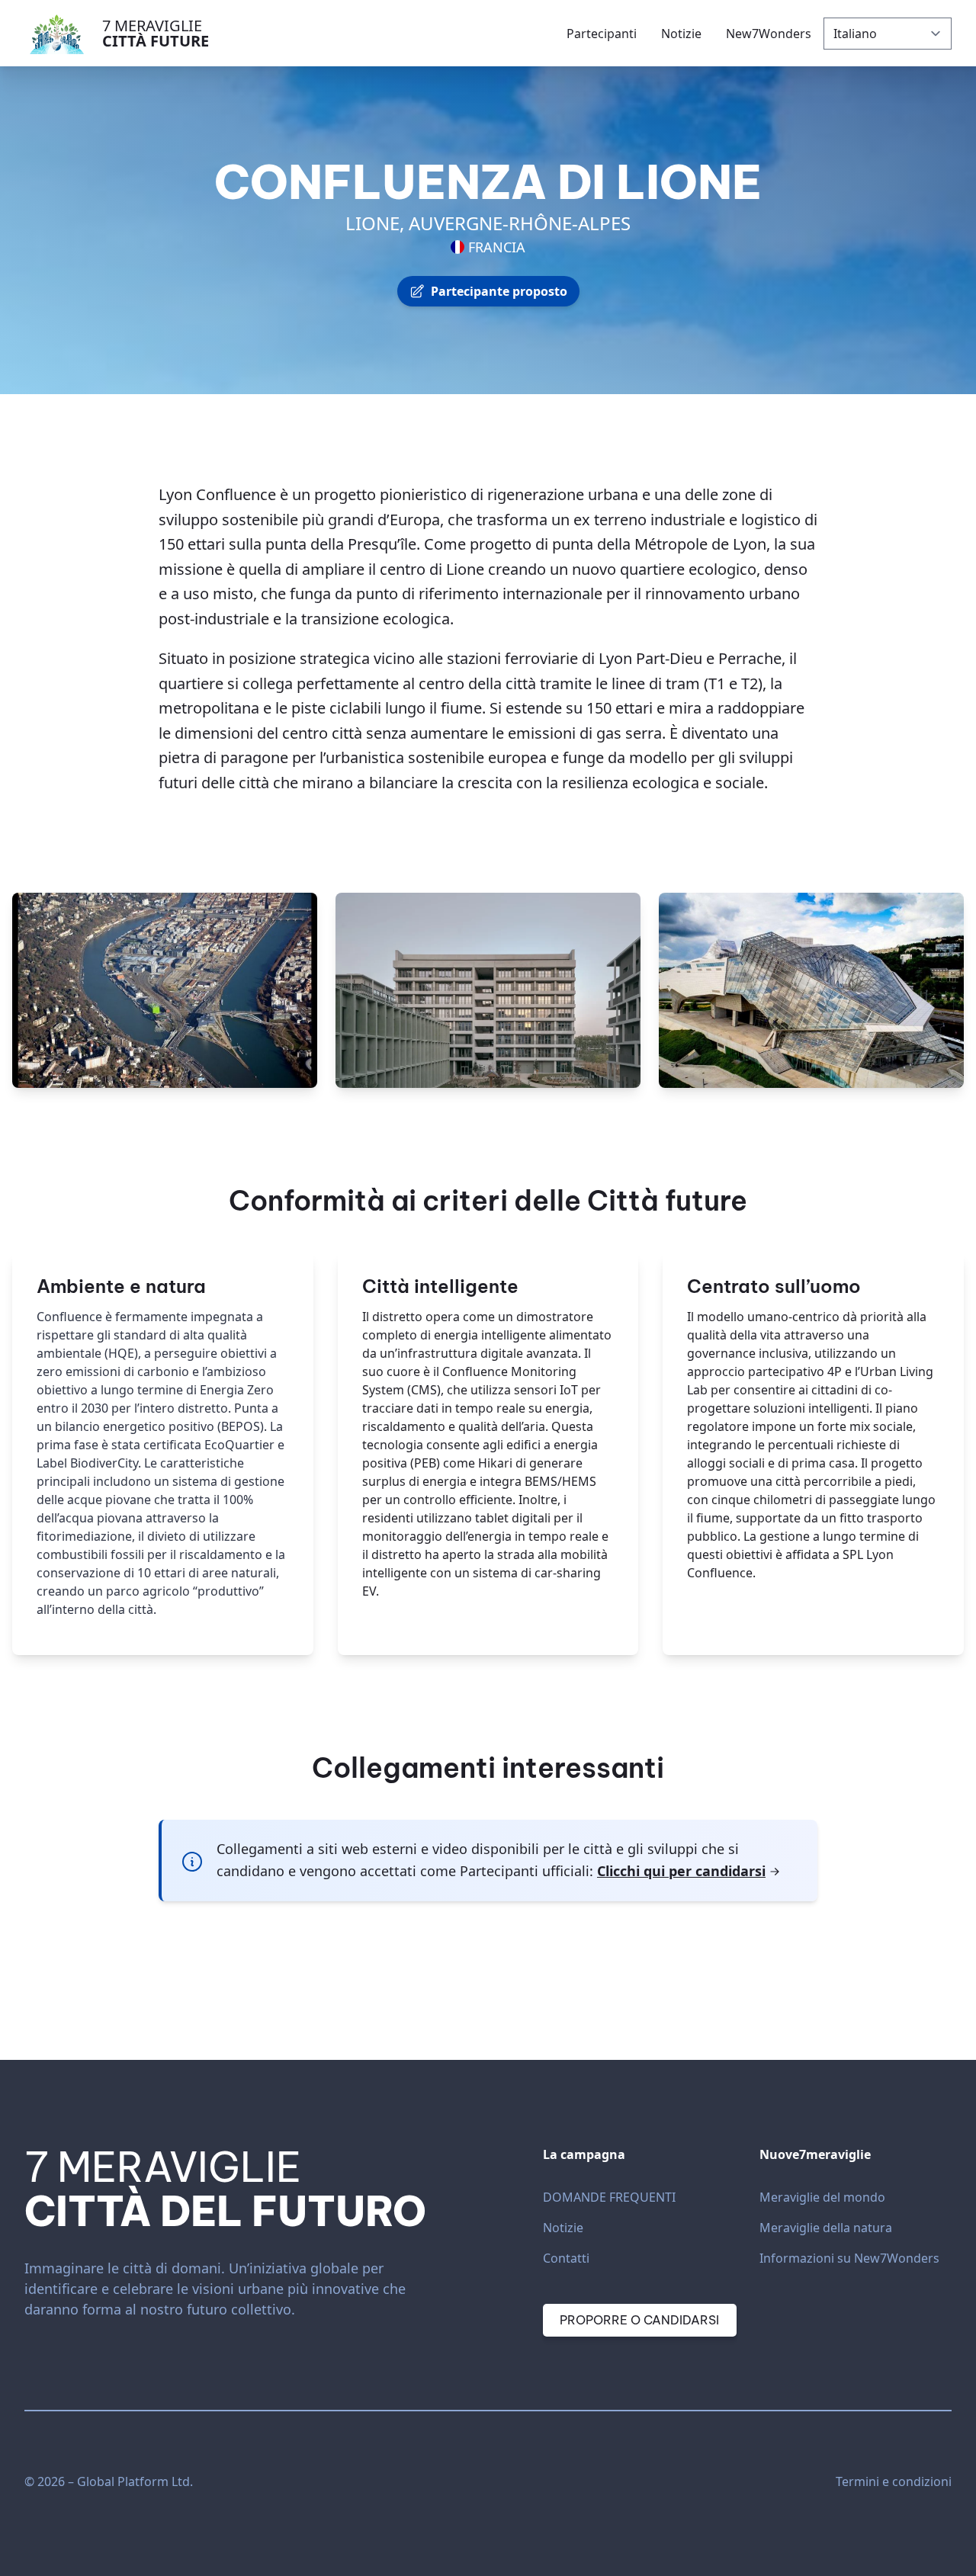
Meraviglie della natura (826, 2228)
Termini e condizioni (894, 2481)
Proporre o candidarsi (639, 2320)
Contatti (566, 2258)
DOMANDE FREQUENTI (609, 2197)
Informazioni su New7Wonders (849, 2258)
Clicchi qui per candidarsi (681, 1871)
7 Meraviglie (156, 33)
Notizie (563, 2228)
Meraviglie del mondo (822, 2197)
